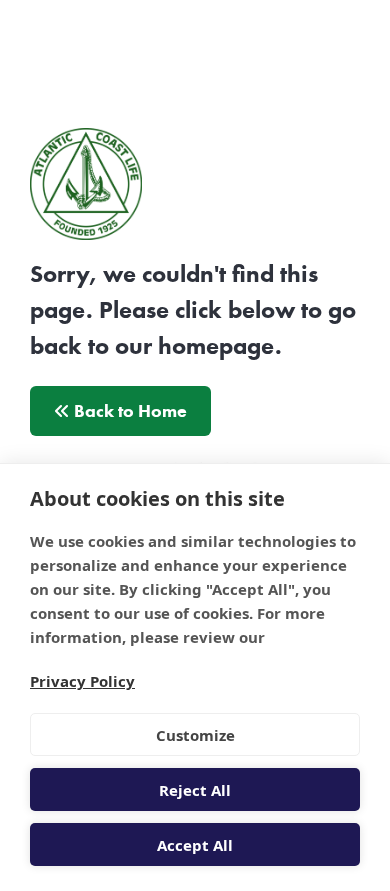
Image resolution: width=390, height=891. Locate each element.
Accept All (195, 845)
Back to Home (128, 411)
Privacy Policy (82, 681)
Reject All (195, 790)
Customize (195, 735)
